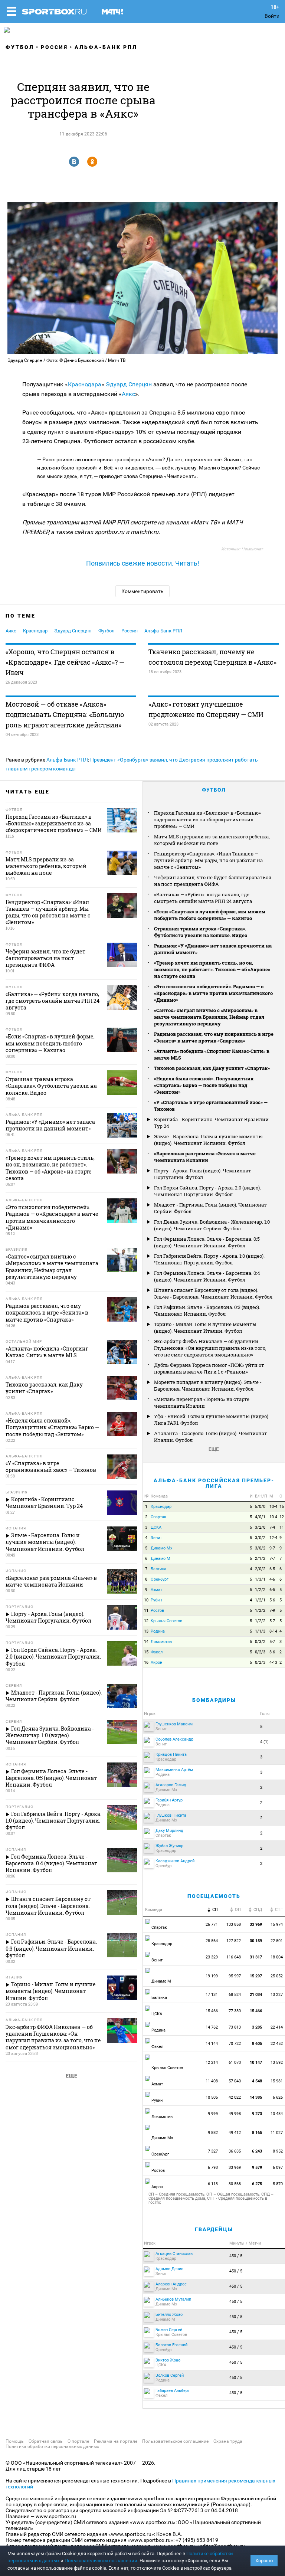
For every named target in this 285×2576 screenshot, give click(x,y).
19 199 (212, 1976)
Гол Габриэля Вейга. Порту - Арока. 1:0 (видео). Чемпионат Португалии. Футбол (209, 1259)
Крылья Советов (166, 1621)
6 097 (278, 2168)
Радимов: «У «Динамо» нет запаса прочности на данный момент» (213, 949)
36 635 (235, 2151)
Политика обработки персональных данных (52, 2446)
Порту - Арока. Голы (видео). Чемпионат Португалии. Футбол (203, 1174)
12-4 (273, 1538)
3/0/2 (260, 1538)
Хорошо (264, 2561)
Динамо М (160, 1559)
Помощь (15, 2441)
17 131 (212, 1995)
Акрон (156, 1662)
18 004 (277, 1957)
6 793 (213, 2168)
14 (146, 1642)
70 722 (235, 2044)
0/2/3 (260, 1652)
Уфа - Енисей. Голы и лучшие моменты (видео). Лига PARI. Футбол (212, 1420)
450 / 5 (236, 2256)
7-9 (272, 1611)
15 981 (277, 2081)
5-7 (272, 1621)
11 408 (212, 2081)
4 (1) (264, 1742)
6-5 (272, 1569)
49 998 (235, 2114)
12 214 (212, 2063)
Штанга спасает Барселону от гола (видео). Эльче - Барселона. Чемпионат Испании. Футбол (213, 1293)
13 (146, 1631)
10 (146, 1600)
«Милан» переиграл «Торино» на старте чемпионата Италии (202, 1402)
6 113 (213, 2184)
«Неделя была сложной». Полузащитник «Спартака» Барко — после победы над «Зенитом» (204, 1085)
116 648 (234, 1957)
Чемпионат (252, 549)
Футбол (20, 47)
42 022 (235, 2097)
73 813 (235, 2027)
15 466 (212, 2011)
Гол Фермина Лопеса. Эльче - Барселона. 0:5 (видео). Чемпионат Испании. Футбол (207, 1242)
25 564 (212, 1941)
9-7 (272, 1548)
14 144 (212, 2044)
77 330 (235, 2011)
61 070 (235, 2063)
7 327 (213, 2151)
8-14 (273, 1631)
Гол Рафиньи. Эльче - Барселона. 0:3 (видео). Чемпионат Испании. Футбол (207, 1310)
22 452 (277, 2044)
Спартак (158, 1517)
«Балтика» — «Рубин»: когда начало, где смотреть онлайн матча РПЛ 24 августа (203, 898)
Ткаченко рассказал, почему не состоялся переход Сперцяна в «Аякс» (212, 657)
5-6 (272, 1600)
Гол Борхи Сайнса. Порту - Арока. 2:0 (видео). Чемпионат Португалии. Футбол (207, 1191)
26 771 (212, 1924)
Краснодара (85, 384)
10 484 (277, 2114)
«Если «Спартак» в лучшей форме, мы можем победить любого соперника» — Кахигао (210, 915)
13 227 (277, 1995)
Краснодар (35, 631)
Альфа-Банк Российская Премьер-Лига (214, 1483)
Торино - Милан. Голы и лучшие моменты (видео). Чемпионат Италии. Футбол (205, 1328)
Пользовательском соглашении (101, 2561)
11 (282, 1527)
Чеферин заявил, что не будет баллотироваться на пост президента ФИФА (213, 881)
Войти (272, 16)
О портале (78, 2441)
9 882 (213, 2133)
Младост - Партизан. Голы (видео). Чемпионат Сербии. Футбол (210, 1208)
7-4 (272, 1527)
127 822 (234, 1941)
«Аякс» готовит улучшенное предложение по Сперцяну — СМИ (206, 709)
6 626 (278, 2097)
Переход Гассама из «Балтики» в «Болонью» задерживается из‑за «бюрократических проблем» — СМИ (207, 819)
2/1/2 (260, 1559)
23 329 (212, 1957)
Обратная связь (46, 2441)
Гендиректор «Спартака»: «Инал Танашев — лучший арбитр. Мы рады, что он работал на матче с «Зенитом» (208, 860)
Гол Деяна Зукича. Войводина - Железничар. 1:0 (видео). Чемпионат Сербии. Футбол (212, 1225)
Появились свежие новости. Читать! (143, 563)
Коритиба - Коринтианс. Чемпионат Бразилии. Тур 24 (212, 1123)
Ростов (157, 1611)
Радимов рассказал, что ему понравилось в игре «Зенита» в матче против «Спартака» (214, 1037)
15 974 (277, 1924)
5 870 (278, 2184)
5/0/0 (260, 1507)
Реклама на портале (116, 2441)
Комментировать (142, 591)
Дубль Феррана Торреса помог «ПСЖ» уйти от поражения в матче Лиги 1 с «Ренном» (209, 1368)
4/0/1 (260, 1517)
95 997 (235, 1976)
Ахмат (156, 1590)
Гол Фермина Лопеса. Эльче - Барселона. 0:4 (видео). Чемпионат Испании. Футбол (207, 1276)
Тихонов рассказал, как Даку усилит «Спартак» (212, 1068)
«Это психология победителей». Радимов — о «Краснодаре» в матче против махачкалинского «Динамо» (213, 993)
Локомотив (161, 1642)
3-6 (272, 1652)
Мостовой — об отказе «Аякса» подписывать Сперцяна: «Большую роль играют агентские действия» (65, 714)
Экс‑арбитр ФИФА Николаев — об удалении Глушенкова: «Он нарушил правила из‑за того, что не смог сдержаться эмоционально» (210, 1348)
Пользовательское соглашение (175, 2441)
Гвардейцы (214, 2229)
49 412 (235, 2133)
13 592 (277, 2063)
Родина (158, 1631)
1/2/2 (260, 1590)
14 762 (212, 2027)
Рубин (156, 1600)
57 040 (235, 2081)
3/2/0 (260, 1527)
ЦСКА (156, 1527)
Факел (157, 1652)
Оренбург (160, 1579)
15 (282, 1507)
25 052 (277, 1976)
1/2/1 (260, 1600)
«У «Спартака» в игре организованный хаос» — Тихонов (211, 1106)
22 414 (277, 2027)
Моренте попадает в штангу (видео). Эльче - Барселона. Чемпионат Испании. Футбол (208, 1385)
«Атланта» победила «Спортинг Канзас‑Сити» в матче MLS (212, 1054)
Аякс (128, 394)
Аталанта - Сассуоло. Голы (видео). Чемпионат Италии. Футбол (211, 1437)
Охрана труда (228, 2441)
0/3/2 (260, 1642)
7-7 (272, 1559)
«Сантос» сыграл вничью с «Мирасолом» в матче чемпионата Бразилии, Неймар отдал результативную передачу (209, 1017)
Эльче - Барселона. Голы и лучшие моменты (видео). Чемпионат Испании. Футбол (208, 1140)
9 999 (213, 2114)
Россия (54, 47)
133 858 (234, 1924)
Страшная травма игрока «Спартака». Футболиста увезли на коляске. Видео (201, 932)
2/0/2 (260, 1569)
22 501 (277, 1941)
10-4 (273, 1507)
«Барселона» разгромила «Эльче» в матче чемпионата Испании (205, 1157)
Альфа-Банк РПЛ (106, 47)
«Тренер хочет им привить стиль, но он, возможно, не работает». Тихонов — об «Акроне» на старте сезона (212, 969)
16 (146, 1662)
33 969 (235, 2168)
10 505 (212, 2097)
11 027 (277, 2133)
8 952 (278, 2151)
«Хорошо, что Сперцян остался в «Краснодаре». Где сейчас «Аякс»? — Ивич (65, 662)
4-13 (273, 1662)
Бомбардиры (214, 1700)
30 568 (235, 2184)
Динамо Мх (161, 1548)
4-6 (272, 1579)
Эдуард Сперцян (129, 384)
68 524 (235, 1995)
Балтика (158, 1569)
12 (282, 1517)
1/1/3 (260, 1631)
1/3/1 (260, 1579)
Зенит (156, 1538)
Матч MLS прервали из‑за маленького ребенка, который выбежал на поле (212, 840)
